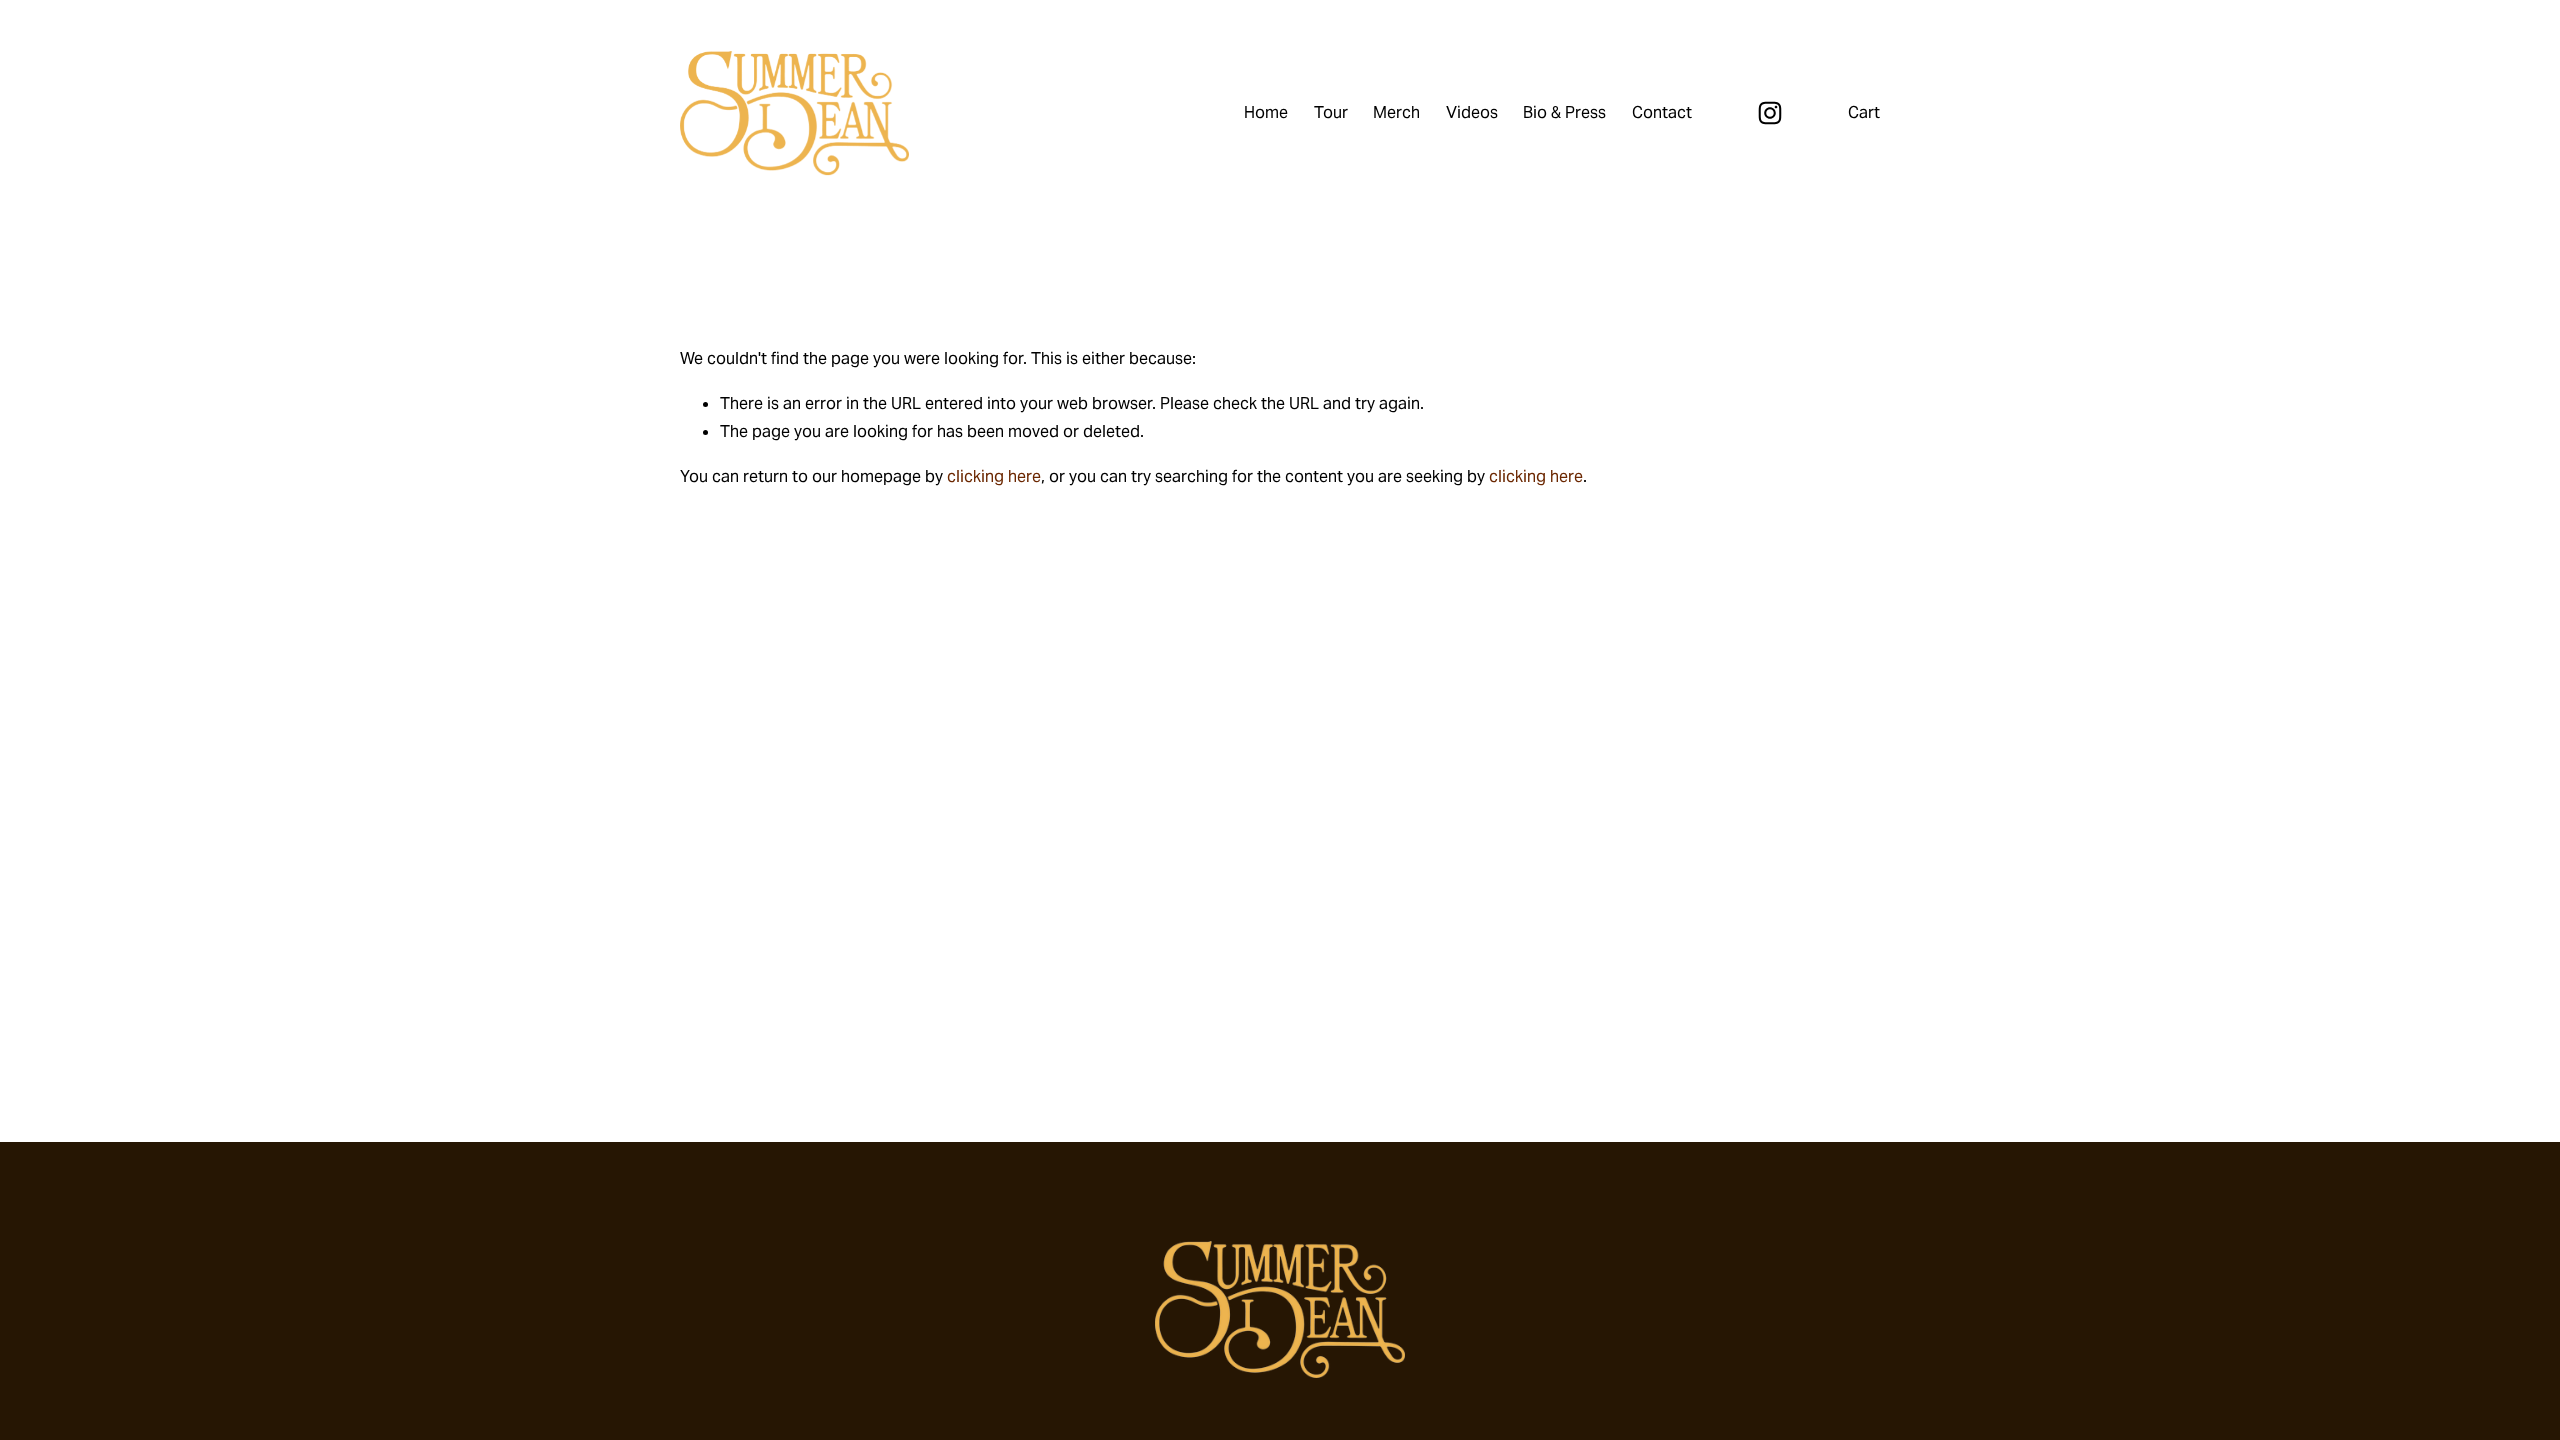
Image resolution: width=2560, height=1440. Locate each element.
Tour (1331, 112)
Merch (1396, 112)
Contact (1662, 112)
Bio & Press (1564, 112)
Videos (1472, 112)
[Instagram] (1770, 113)
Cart (1864, 112)
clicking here (994, 476)
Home (1266, 112)
